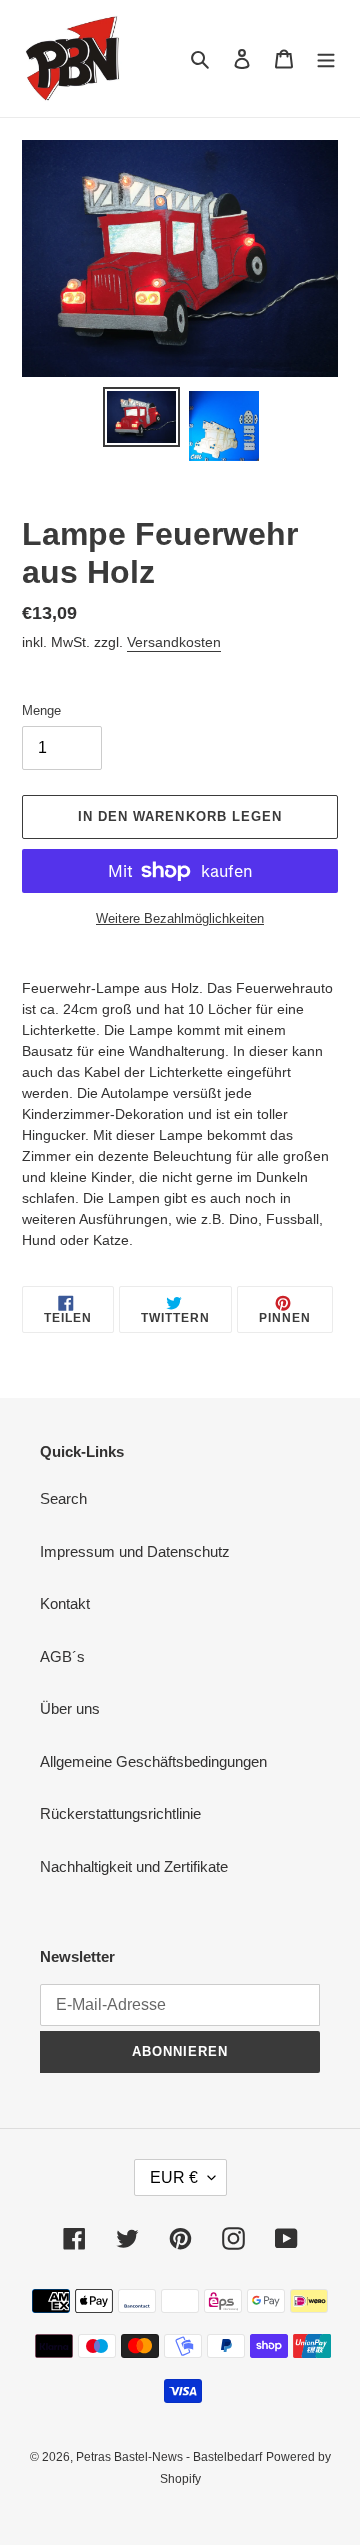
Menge (41, 710)
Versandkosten (174, 642)
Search (63, 1498)
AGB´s (62, 1656)
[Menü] (326, 58)
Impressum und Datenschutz (135, 1551)
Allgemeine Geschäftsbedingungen (153, 1761)
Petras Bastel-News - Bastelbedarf (169, 2457)
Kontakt (65, 1603)
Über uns (70, 1708)
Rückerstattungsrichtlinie (120, 1813)
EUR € (174, 2177)
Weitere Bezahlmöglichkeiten (180, 918)
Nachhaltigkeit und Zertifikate (134, 1866)
